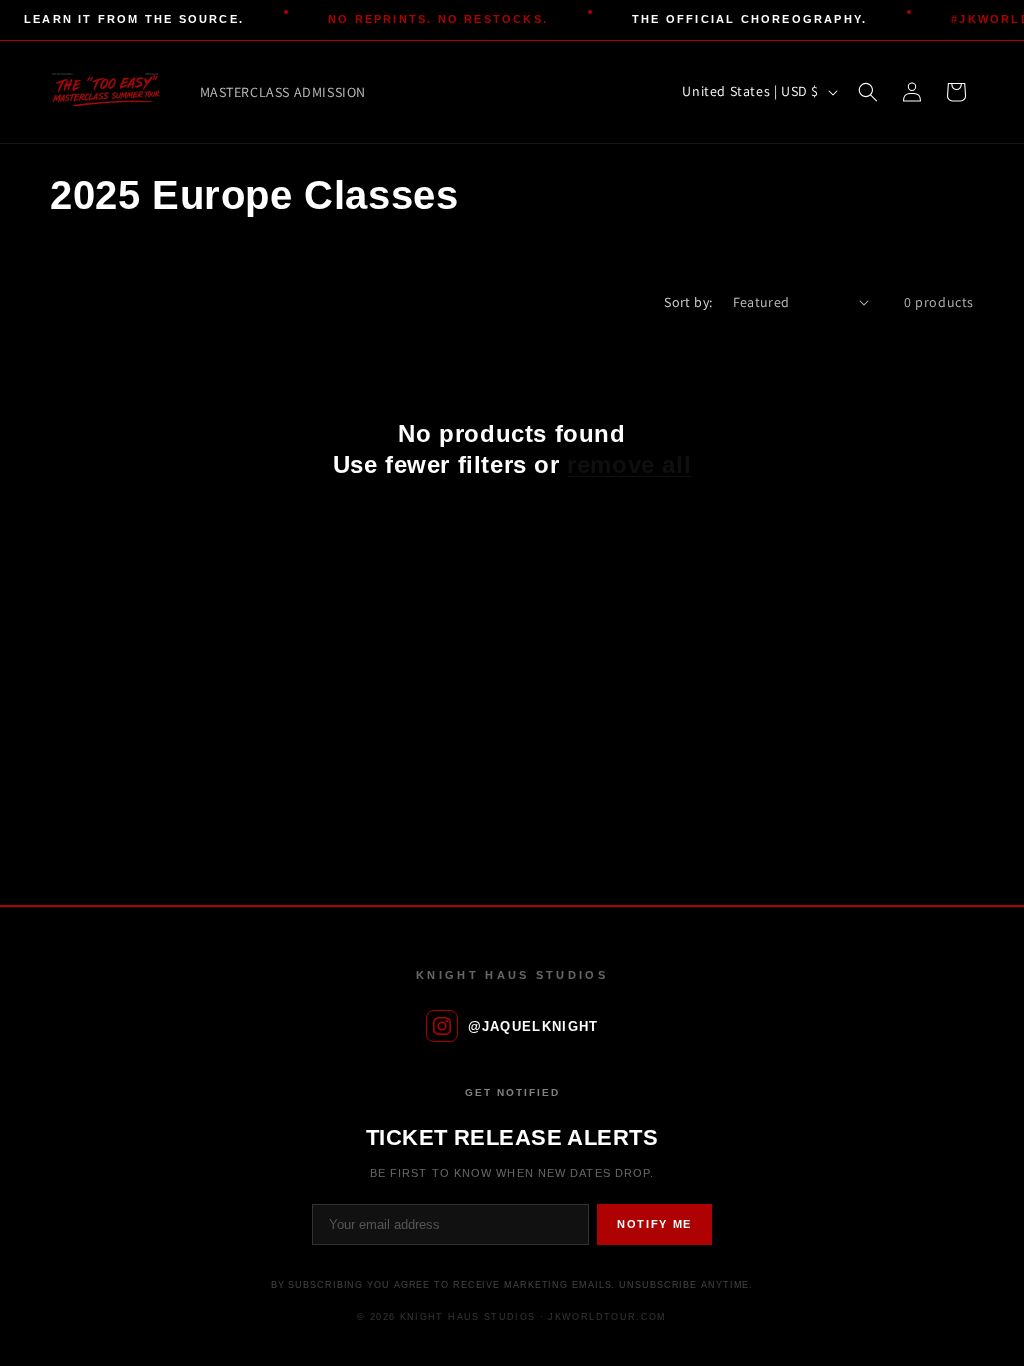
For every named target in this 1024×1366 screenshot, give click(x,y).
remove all (629, 464)
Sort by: (688, 302)
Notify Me (654, 1224)
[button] (868, 92)
